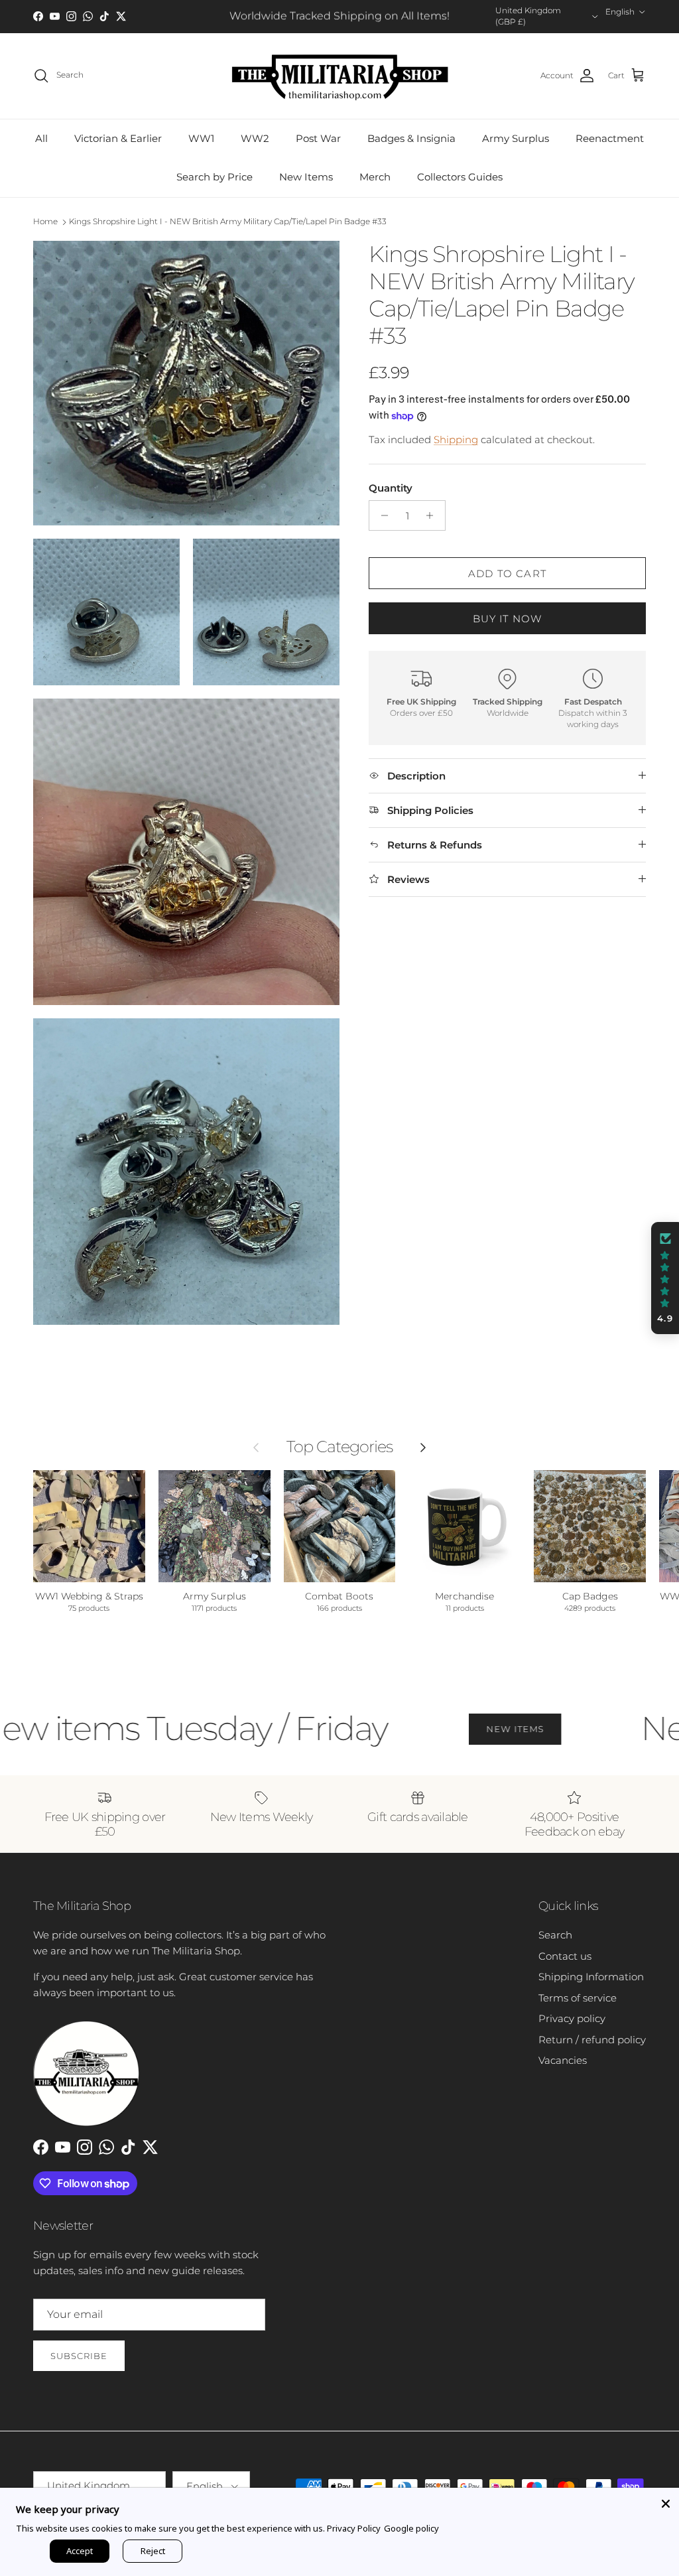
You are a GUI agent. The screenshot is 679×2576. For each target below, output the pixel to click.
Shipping (456, 440)
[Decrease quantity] (381, 515)
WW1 (201, 138)
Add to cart (507, 574)
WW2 (255, 138)
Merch (375, 177)
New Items (306, 177)
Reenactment (610, 138)
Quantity (391, 488)
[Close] (666, 2501)
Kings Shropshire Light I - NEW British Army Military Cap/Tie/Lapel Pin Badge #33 (228, 221)
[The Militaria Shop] (340, 76)
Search (555, 1935)
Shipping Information (591, 1977)
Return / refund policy (592, 2040)
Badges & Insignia (411, 138)
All (41, 138)
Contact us (565, 1956)
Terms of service (578, 1998)
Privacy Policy (354, 2528)
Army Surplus (516, 138)
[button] (665, 1278)
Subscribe (79, 2356)
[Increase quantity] (433, 515)
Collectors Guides (460, 177)
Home (45, 221)
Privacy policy (572, 2018)
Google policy (411, 2528)
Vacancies (563, 2060)
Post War (318, 138)
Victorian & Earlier (118, 138)
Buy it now (508, 619)
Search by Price (215, 177)
